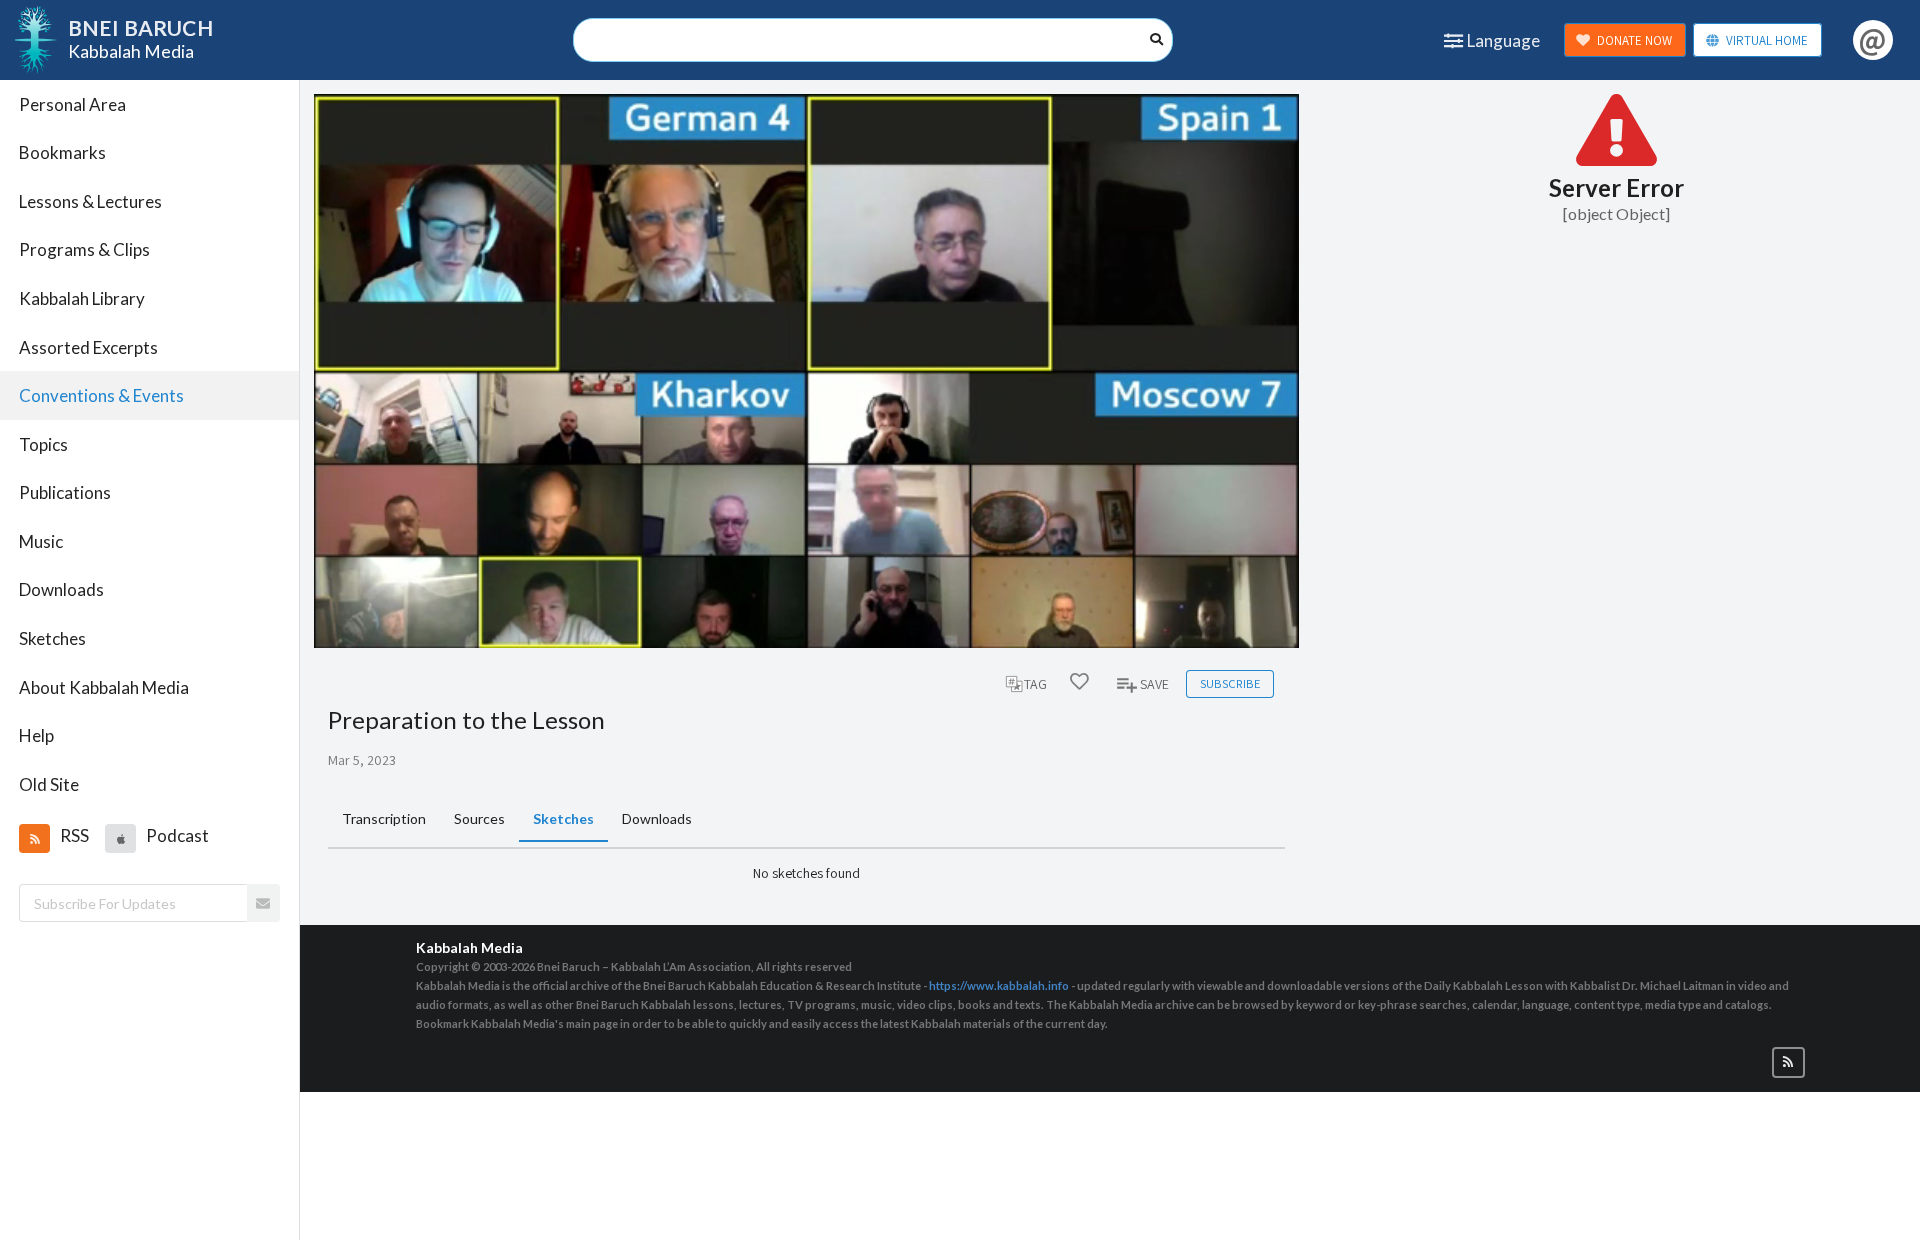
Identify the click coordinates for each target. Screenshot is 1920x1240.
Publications (65, 492)
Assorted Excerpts (88, 347)
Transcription (384, 818)
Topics (43, 444)
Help (36, 735)
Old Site (49, 784)
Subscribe (1230, 683)
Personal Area (72, 104)
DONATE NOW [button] (1634, 40)
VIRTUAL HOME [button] (1767, 40)
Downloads (61, 589)
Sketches (52, 638)
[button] (34, 838)
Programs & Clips (84, 249)
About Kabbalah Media (104, 687)
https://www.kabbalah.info (999, 985)
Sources (479, 818)
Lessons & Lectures (90, 201)
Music (41, 541)
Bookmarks (62, 152)
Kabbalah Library (82, 298)
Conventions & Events (101, 395)
